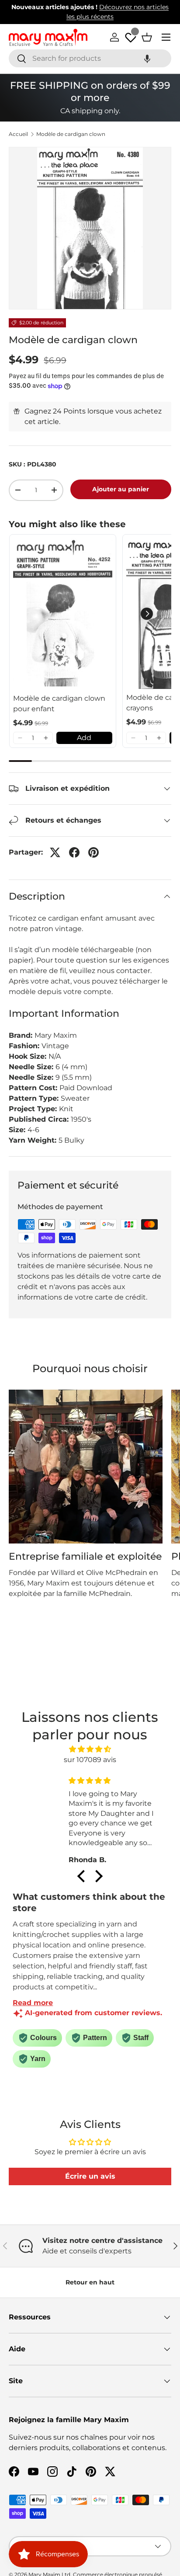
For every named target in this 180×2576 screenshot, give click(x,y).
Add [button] (84, 738)
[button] (147, 58)
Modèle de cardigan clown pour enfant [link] (59, 704)
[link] (63, 614)
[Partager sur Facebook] (74, 852)
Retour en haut (90, 2282)
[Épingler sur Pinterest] (93, 852)
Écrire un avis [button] (90, 2176)
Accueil (18, 134)
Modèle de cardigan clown (71, 134)
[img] (90, 1749)
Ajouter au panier (121, 489)
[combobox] (90, 58)
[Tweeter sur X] (55, 852)
